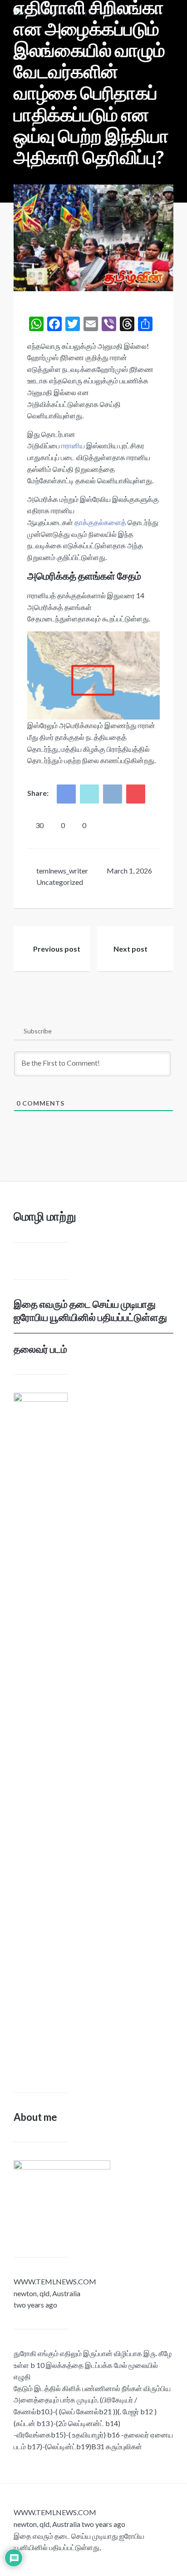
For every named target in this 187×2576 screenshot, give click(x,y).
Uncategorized (60, 882)
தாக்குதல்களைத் (100, 522)
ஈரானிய (73, 445)
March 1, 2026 (129, 871)
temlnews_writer (62, 871)
